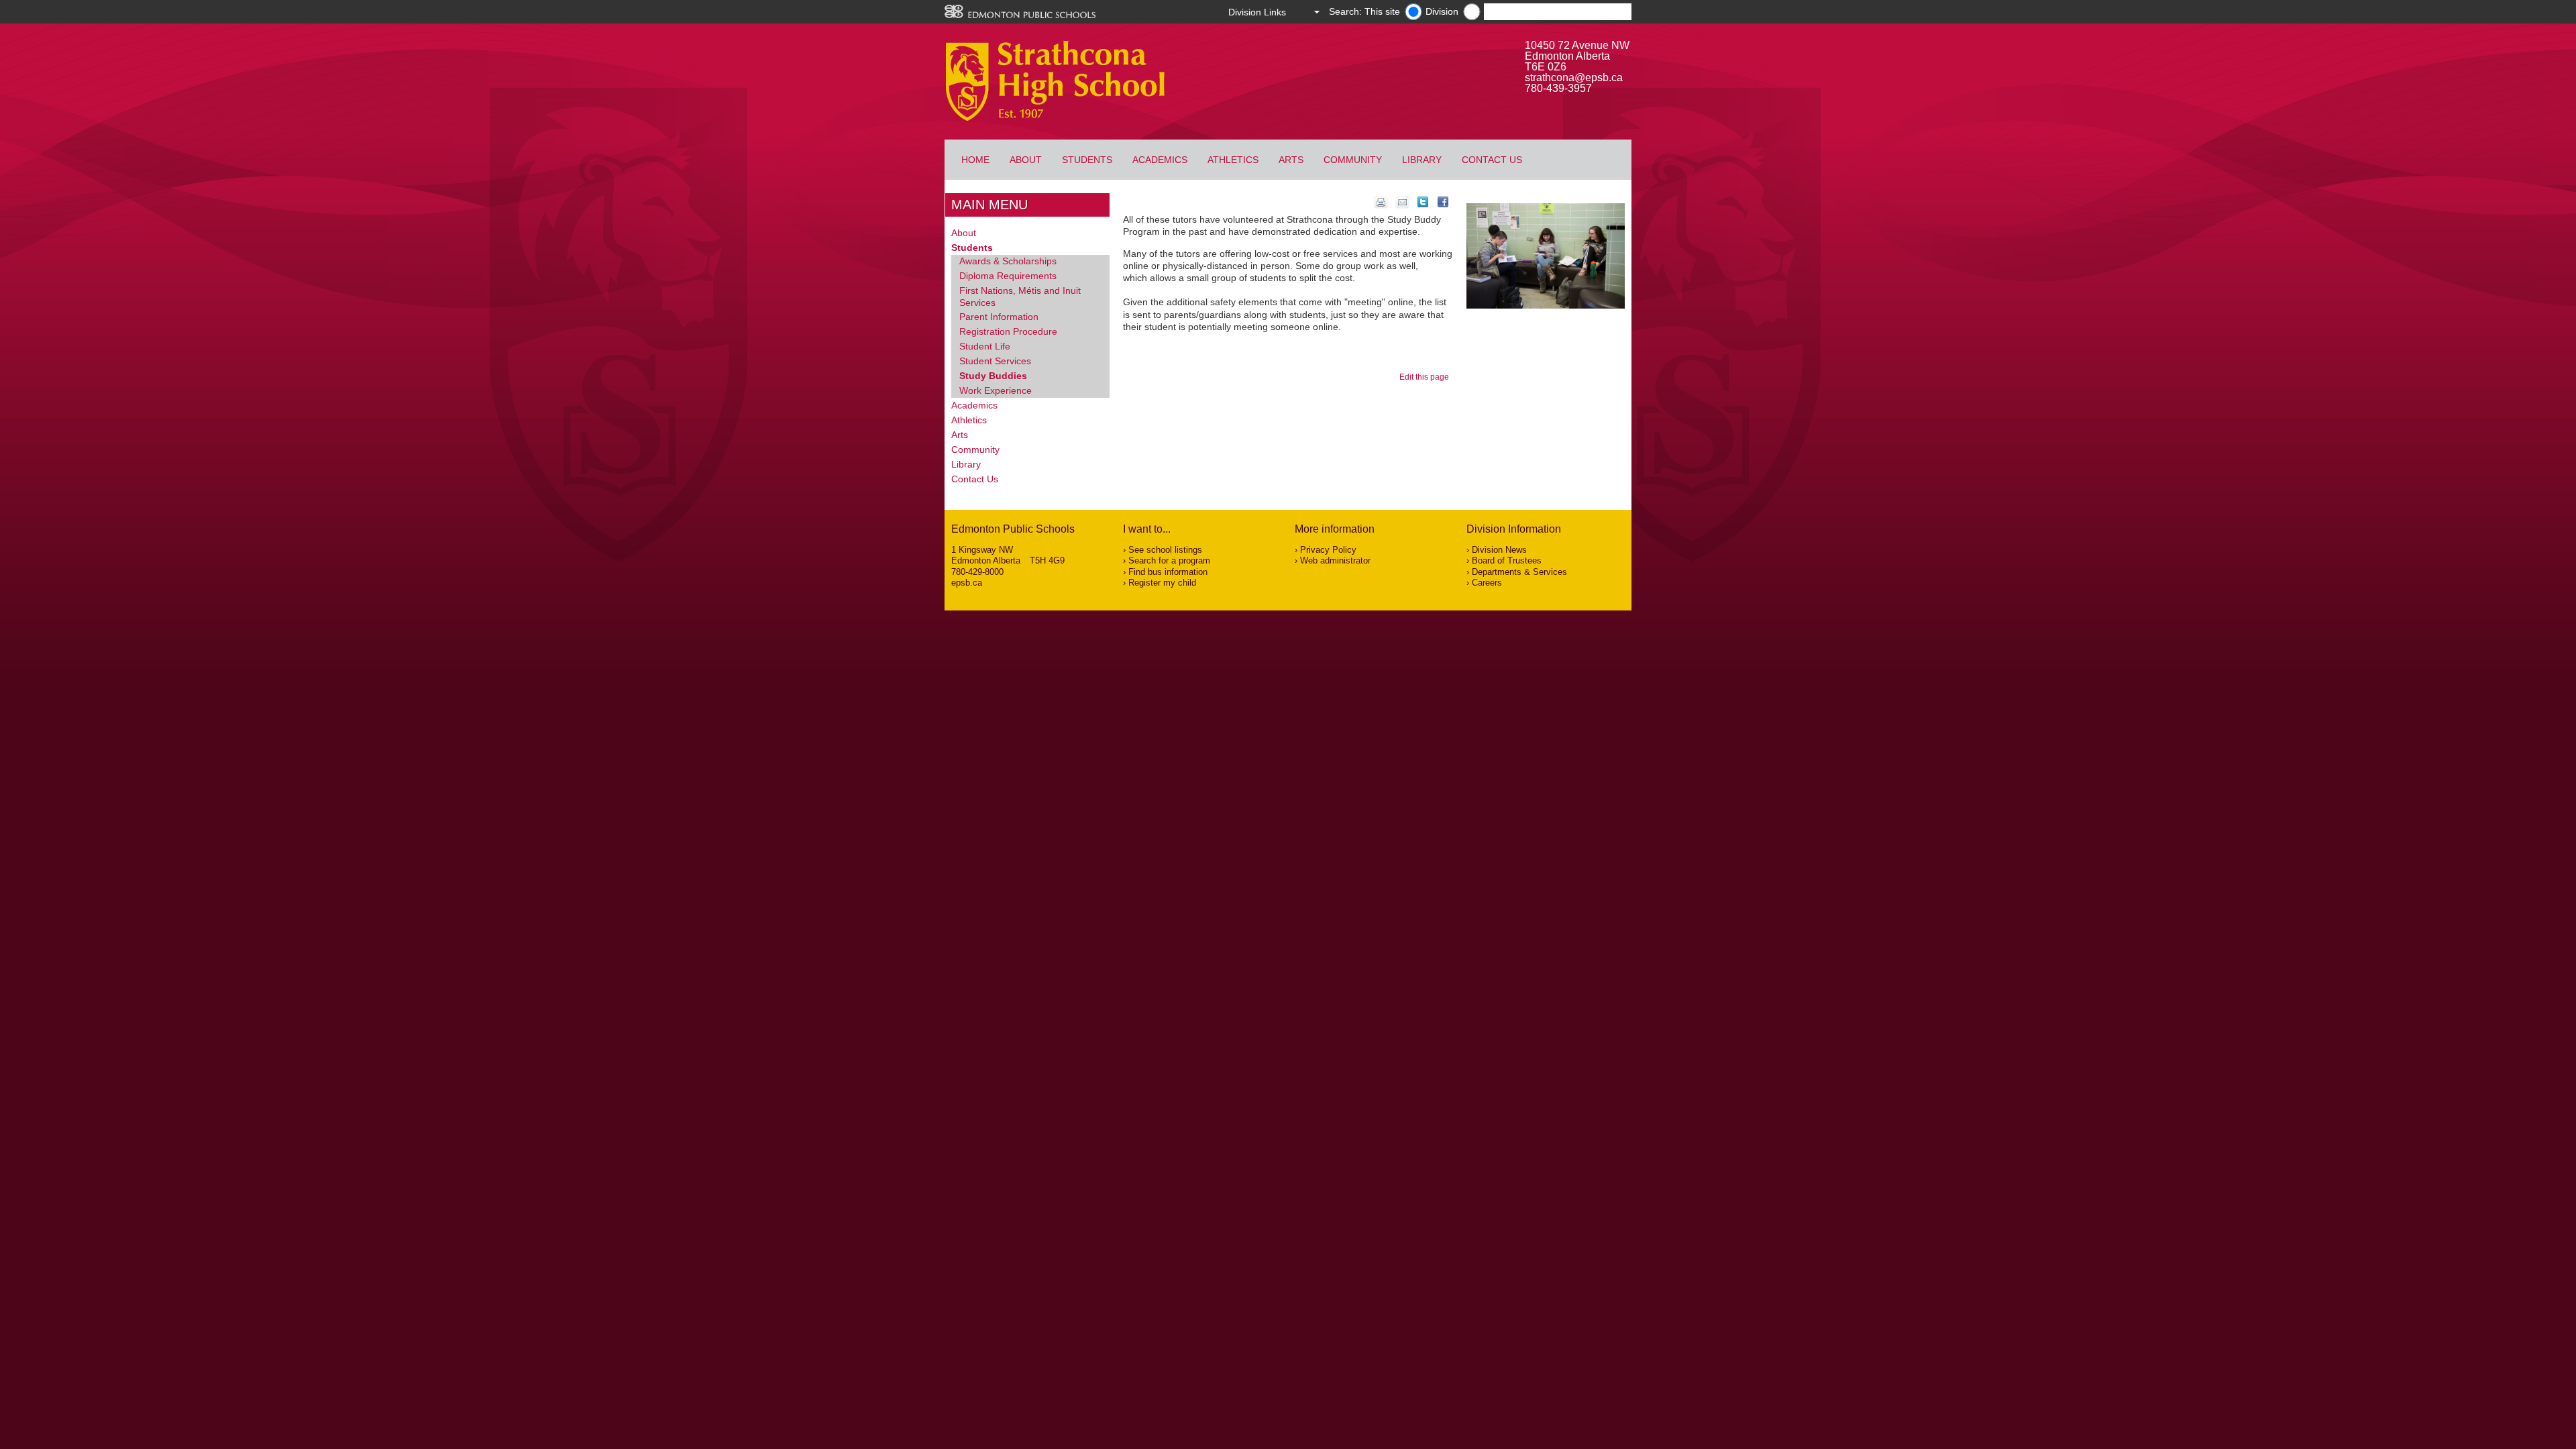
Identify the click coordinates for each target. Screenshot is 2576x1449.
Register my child (1162, 583)
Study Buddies (993, 376)
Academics (1160, 160)
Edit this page (1426, 377)
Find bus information (1168, 572)
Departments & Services (1519, 572)
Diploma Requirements (1008, 276)
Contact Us (1492, 160)
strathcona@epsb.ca (1574, 77)
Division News (1499, 550)
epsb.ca (967, 583)
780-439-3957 (1558, 88)
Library (1422, 160)
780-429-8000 (977, 572)
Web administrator (1335, 560)
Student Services (995, 361)
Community (1353, 160)
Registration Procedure (1008, 331)
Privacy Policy (1328, 550)
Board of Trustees (1507, 560)
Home (975, 160)
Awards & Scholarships (1008, 261)
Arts (1291, 160)
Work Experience (996, 390)
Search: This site (1364, 11)
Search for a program (1169, 560)
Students (1087, 160)
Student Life (985, 346)
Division (1442, 11)
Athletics (1233, 160)
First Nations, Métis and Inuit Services (1020, 297)
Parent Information (999, 317)
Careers (1487, 583)
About (1026, 160)
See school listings (1165, 550)
